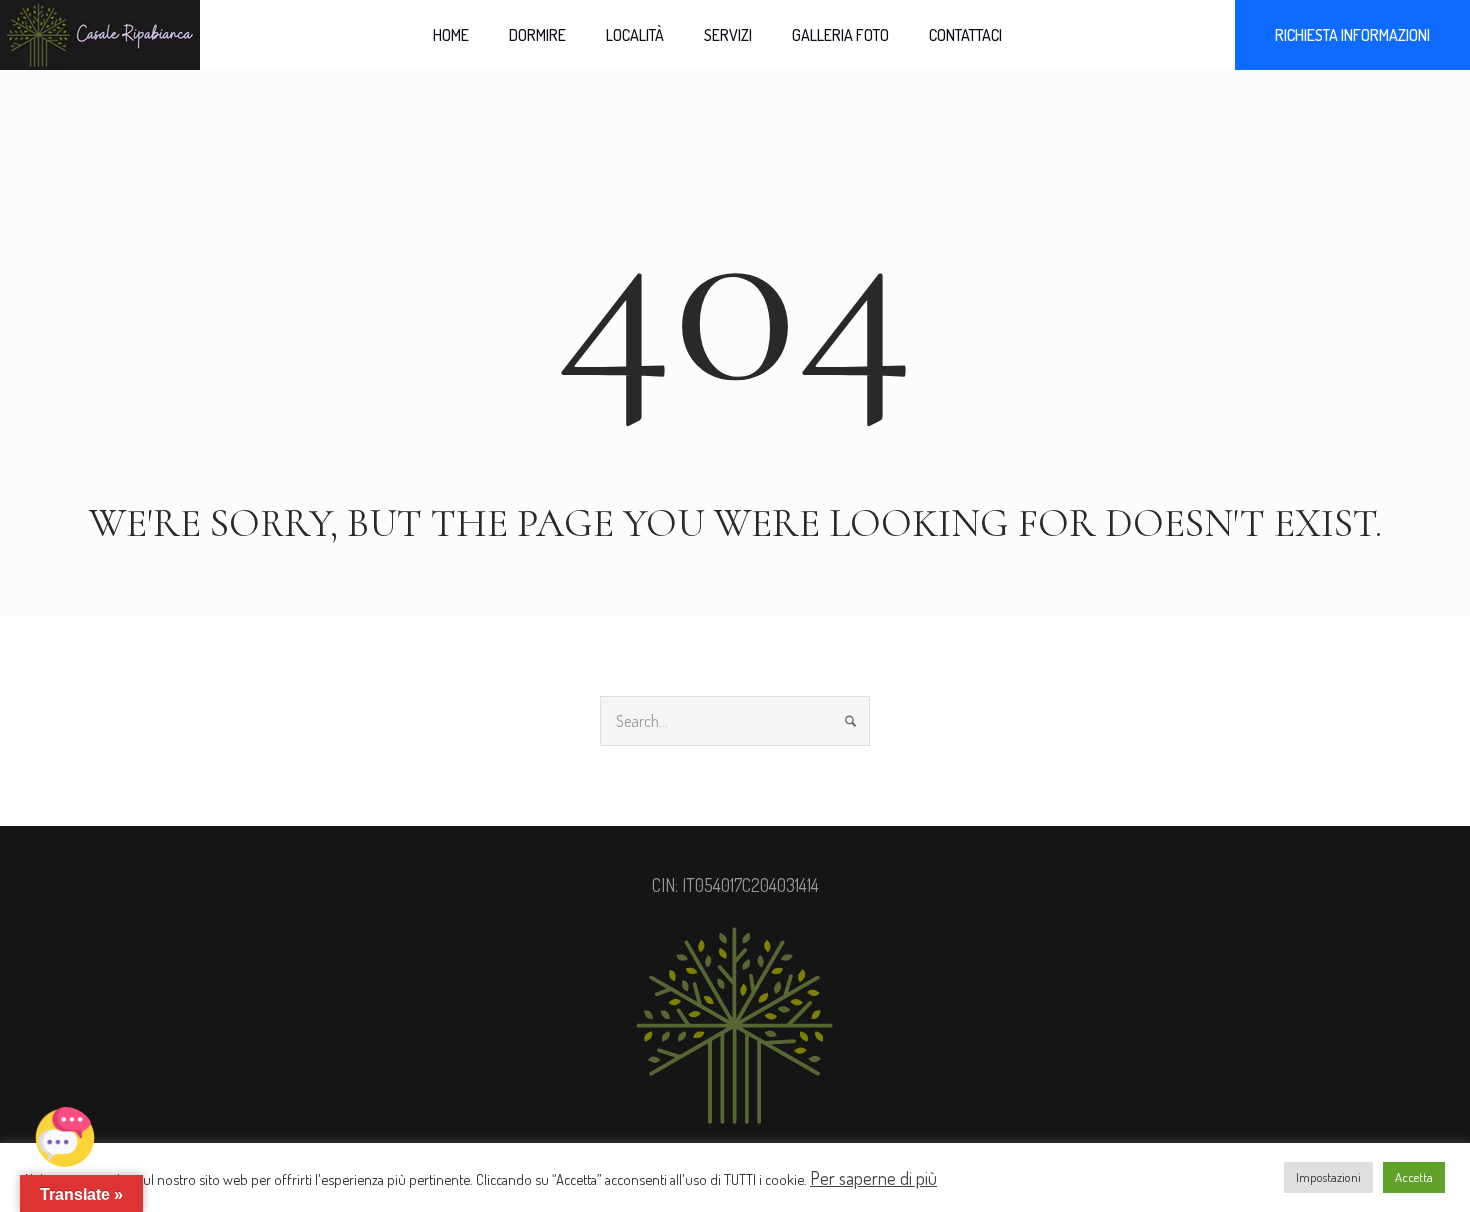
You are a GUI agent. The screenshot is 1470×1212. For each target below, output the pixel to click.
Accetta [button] (1414, 1177)
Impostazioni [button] (1328, 1177)
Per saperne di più (873, 1178)
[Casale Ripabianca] (735, 1026)
